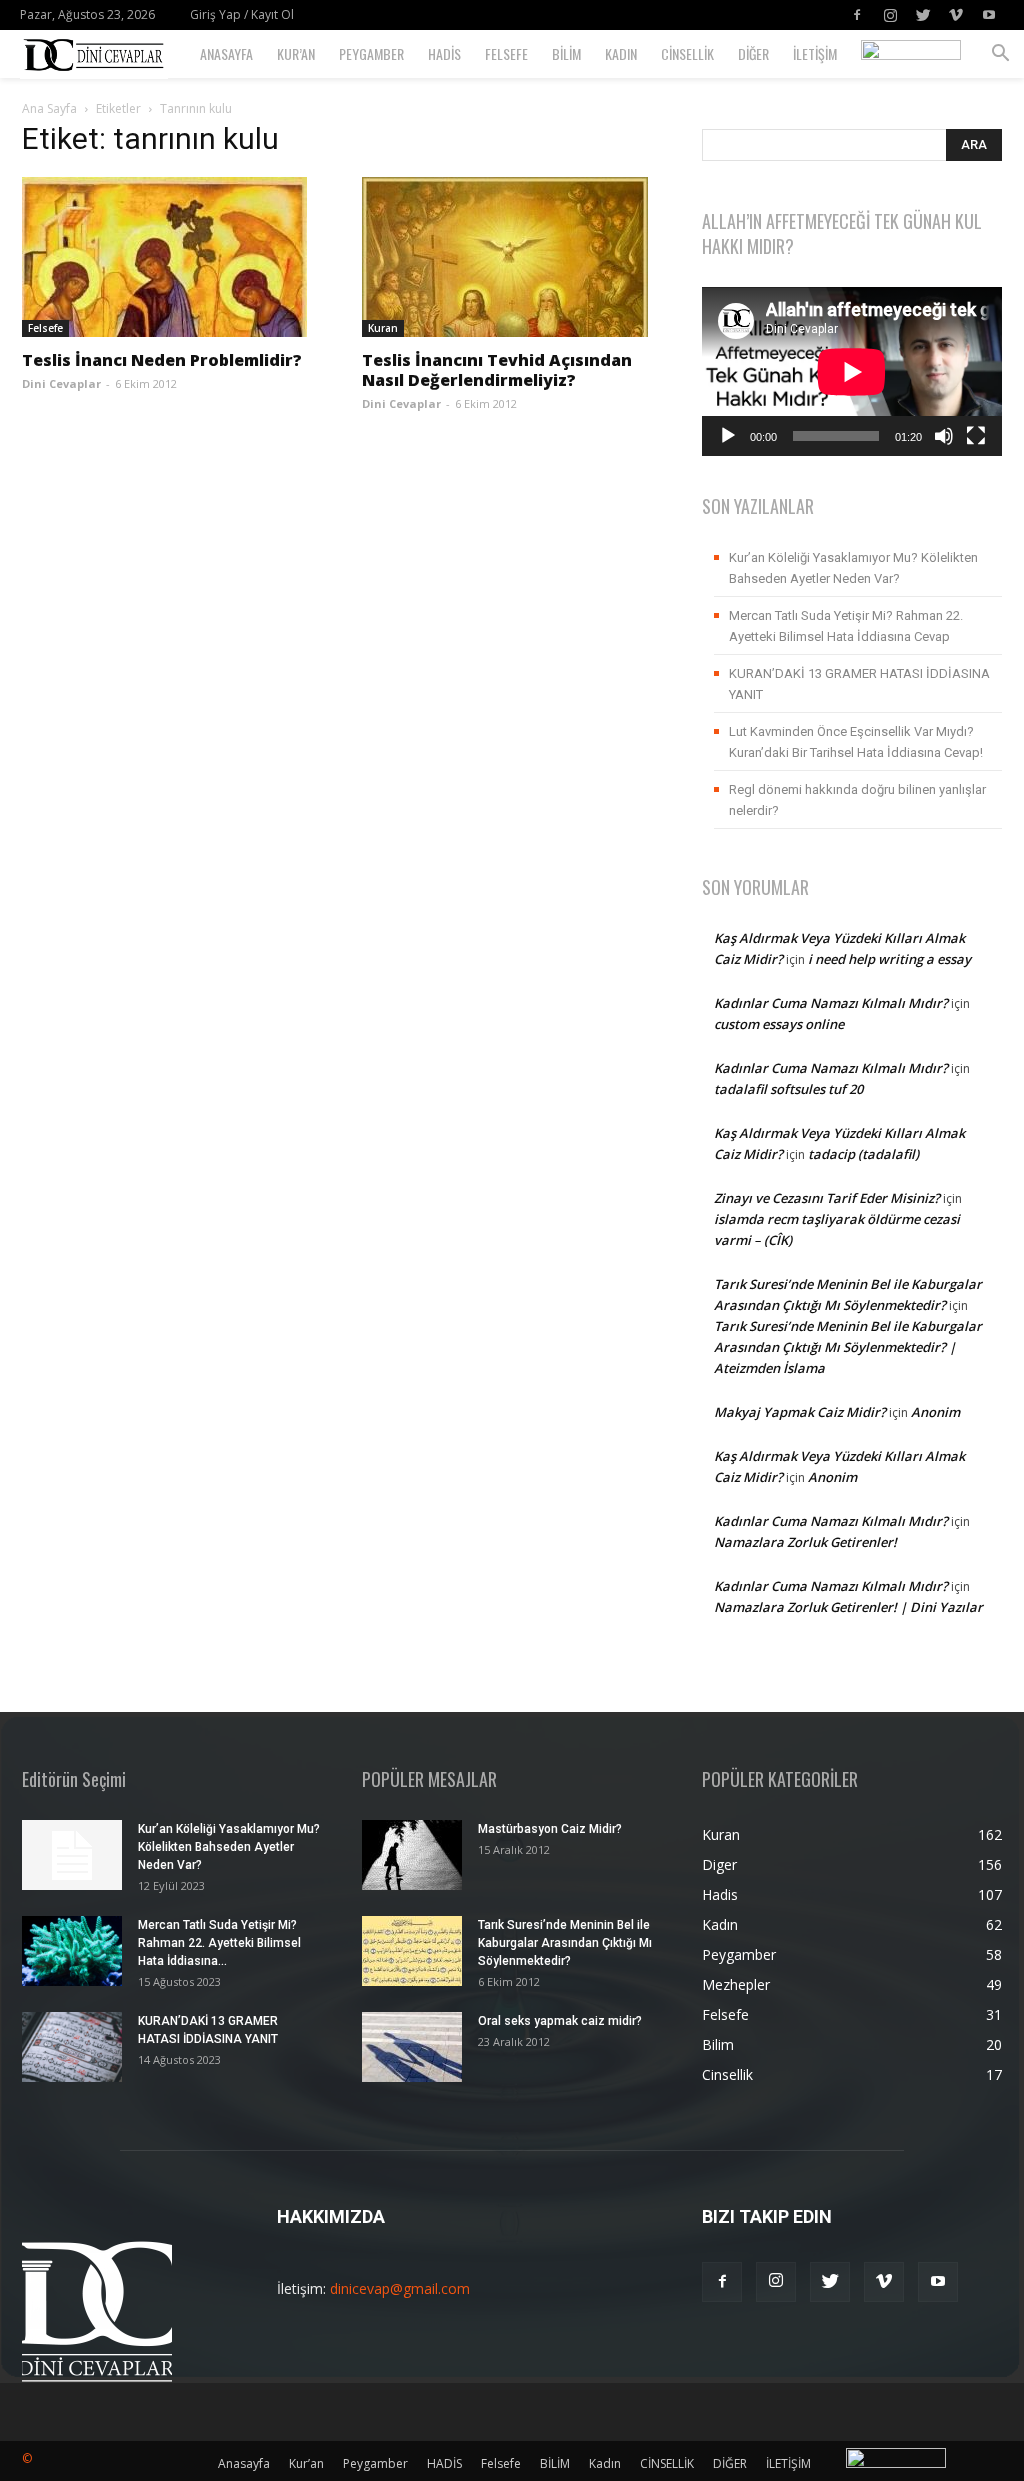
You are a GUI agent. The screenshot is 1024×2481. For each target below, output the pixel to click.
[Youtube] (989, 15)
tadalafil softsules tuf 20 (788, 1089)
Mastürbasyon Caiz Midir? (550, 1829)
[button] (1000, 55)
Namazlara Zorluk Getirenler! (805, 1542)
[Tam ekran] (976, 436)
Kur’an (296, 53)
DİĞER (753, 53)
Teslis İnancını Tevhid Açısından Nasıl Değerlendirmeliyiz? (497, 370)
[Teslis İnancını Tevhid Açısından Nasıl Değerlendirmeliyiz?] (512, 257)
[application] (852, 371)
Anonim (935, 1412)
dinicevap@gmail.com (400, 2288)
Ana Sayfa (49, 108)
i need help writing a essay (889, 959)
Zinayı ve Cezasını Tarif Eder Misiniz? (827, 1198)
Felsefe (506, 53)
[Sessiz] (944, 436)
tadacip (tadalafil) (863, 1154)
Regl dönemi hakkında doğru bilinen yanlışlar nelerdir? (857, 800)
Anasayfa (226, 53)
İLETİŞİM (815, 53)
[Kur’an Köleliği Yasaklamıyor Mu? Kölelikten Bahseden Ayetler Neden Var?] (72, 1855)
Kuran (383, 328)
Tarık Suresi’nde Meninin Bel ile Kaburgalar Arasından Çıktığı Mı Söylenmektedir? (565, 1943)
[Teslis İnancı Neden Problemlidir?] (172, 257)
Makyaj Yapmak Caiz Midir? (800, 1412)
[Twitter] (923, 15)
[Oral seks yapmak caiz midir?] (412, 2047)
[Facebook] (857, 15)
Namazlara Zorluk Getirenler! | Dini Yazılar (848, 1607)
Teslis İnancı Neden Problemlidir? (162, 360)
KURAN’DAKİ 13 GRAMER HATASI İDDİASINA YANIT (859, 684)
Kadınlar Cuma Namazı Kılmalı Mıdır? (831, 1003)
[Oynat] (728, 436)
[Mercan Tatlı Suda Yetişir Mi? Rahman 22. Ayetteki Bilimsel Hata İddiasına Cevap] (72, 1951)
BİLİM (566, 53)
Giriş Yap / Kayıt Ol (242, 14)
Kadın (621, 53)
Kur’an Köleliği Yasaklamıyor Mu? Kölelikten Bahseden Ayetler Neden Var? (853, 568)
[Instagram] (890, 15)
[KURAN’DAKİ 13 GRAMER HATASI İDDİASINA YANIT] (72, 2047)
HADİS (444, 53)
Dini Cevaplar (61, 383)
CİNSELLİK (687, 53)
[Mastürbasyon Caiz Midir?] (412, 1855)
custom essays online (779, 1024)
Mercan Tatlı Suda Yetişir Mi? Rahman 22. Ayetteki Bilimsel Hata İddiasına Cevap (846, 626)
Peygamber (371, 53)
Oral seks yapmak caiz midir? (560, 2021)
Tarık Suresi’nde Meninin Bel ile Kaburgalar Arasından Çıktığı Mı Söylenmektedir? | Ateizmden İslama (848, 1347)
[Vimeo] (956, 15)
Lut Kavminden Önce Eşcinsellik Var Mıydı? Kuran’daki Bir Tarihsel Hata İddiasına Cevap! (856, 742)
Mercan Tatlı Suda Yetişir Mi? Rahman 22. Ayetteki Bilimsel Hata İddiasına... (219, 1943)
